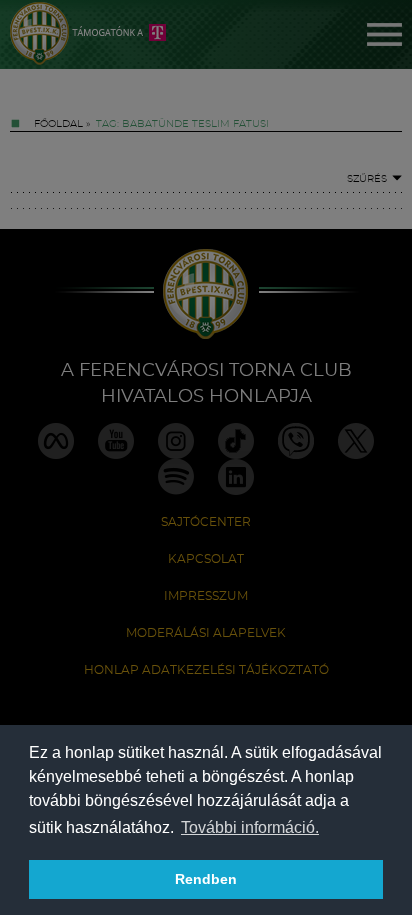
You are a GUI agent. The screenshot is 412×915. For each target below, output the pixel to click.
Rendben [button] (206, 879)
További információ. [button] (250, 827)
